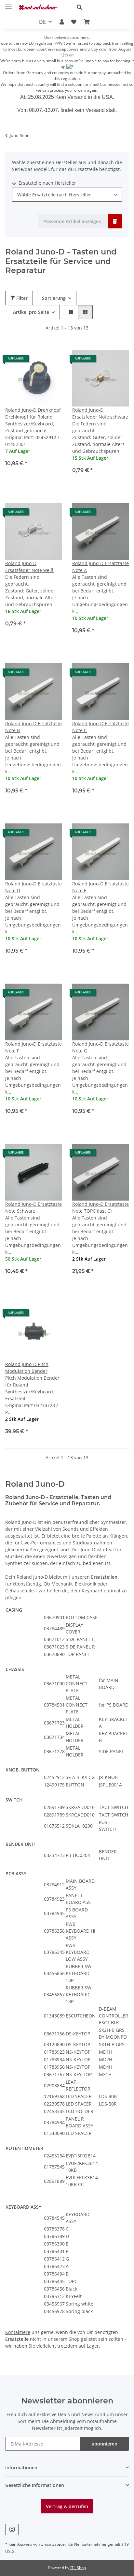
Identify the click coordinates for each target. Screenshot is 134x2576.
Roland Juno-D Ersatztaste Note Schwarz (33, 1207)
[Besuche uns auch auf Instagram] (12, 2530)
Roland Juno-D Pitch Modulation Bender (27, 1368)
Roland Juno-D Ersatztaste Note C (100, 727)
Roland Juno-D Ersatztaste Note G (100, 1047)
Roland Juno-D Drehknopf (33, 410)
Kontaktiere (18, 2332)
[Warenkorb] (87, 22)
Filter (21, 298)
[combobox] (67, 195)
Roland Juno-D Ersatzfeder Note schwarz (100, 413)
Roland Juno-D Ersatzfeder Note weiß (29, 567)
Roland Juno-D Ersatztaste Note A (100, 567)
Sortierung (54, 298)
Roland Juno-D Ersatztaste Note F (33, 1047)
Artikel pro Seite (31, 312)
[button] (100, 7)
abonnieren (105, 2444)
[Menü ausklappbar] (8, 4)
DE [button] (42, 22)
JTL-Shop (78, 2568)
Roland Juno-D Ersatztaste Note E (100, 887)
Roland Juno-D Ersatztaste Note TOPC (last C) (100, 1207)
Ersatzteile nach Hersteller (47, 183)
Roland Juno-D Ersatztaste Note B (33, 727)
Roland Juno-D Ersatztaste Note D (33, 887)
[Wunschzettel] (74, 22)
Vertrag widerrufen (67, 2506)
